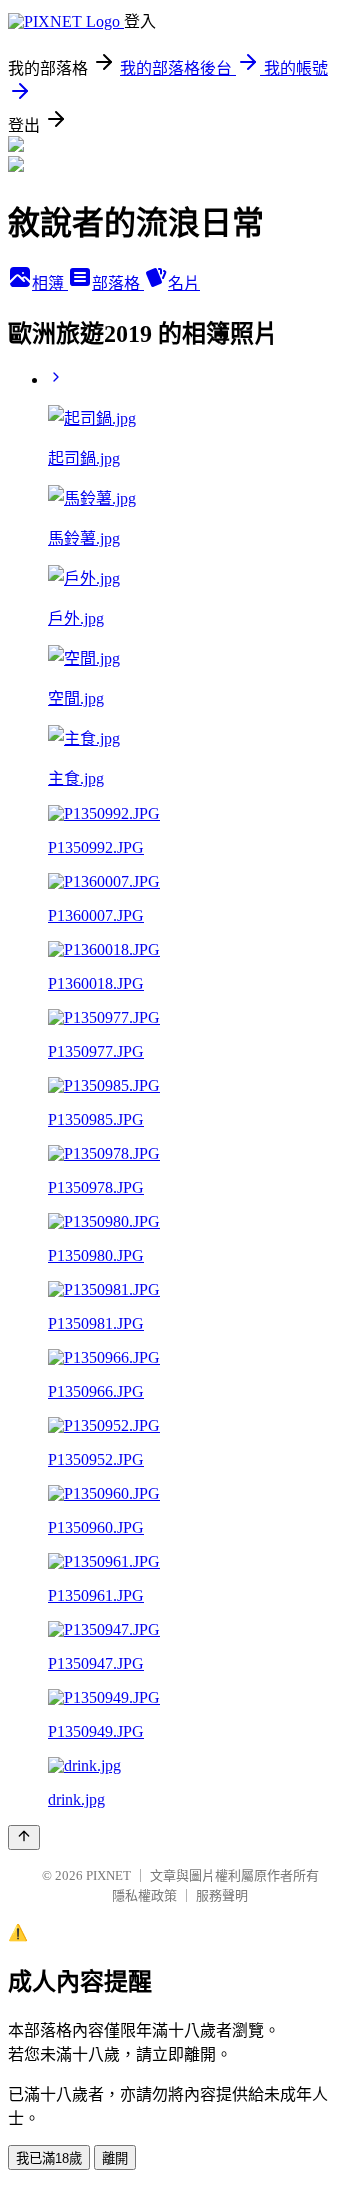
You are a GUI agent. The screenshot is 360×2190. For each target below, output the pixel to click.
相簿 (50, 283)
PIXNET (108, 1875)
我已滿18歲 (49, 2158)
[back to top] (24, 1837)
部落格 (118, 283)
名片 (184, 283)
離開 (115, 2158)
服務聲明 (222, 1895)
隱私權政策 (144, 1895)
